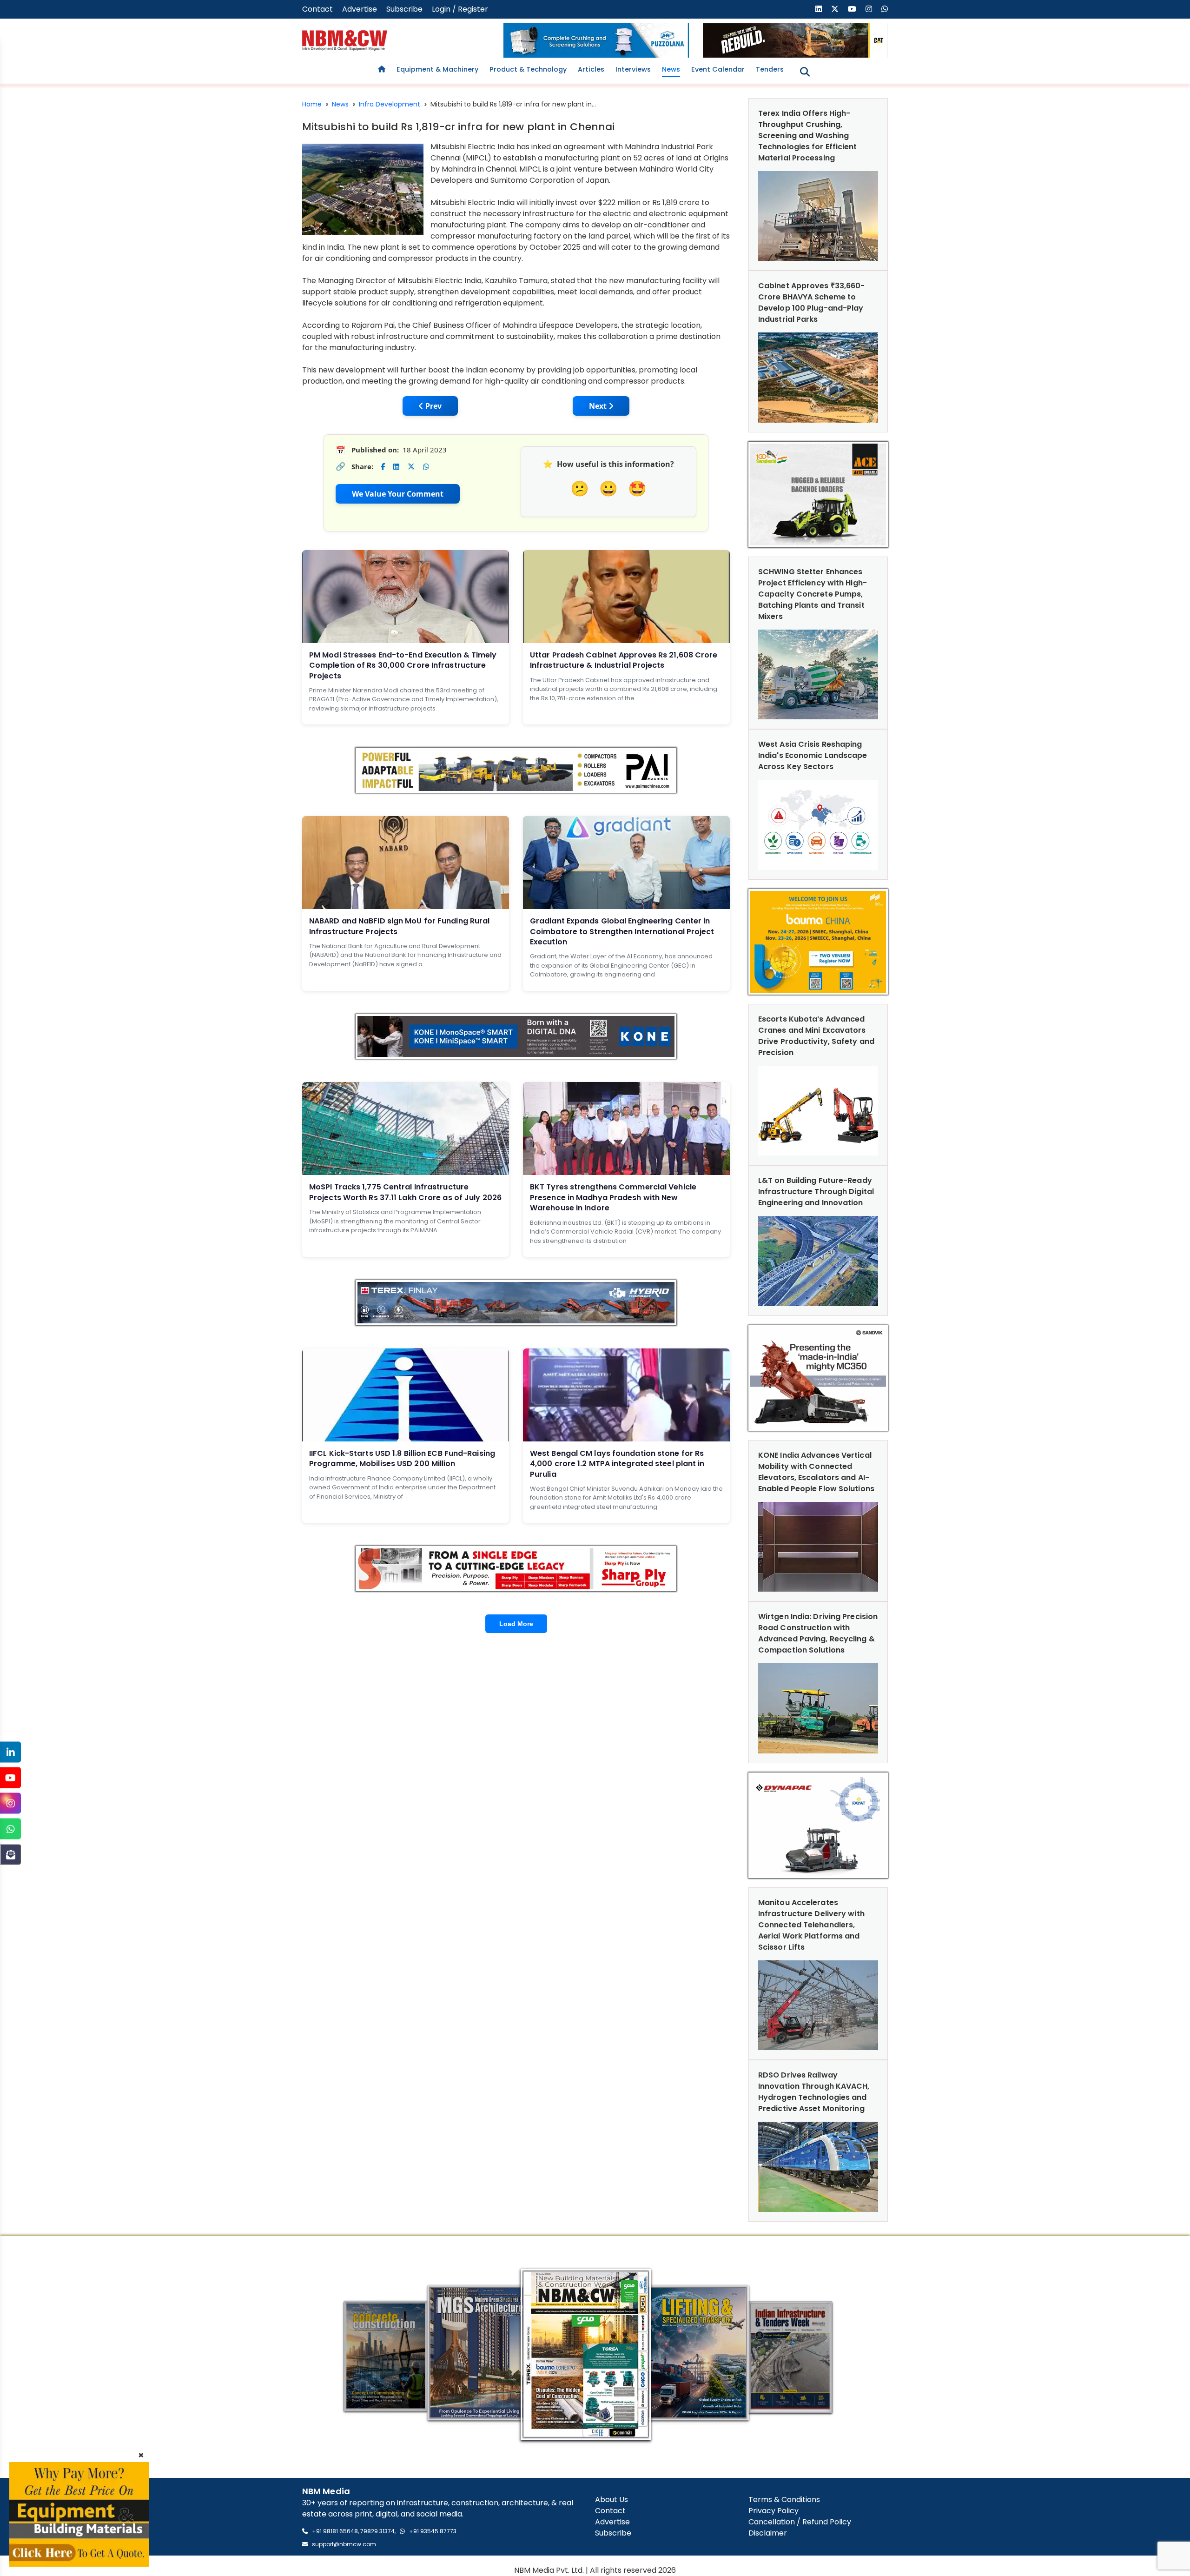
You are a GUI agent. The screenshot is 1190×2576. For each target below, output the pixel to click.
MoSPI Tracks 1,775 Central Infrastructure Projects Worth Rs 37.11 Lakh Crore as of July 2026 (405, 1192)
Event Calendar (718, 69)
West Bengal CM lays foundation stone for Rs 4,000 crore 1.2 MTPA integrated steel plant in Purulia (617, 1464)
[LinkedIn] (10, 1752)
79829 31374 (377, 2531)
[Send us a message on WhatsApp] (885, 9)
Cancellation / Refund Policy (800, 2522)
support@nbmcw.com (344, 2544)
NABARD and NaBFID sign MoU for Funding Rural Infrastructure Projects (399, 926)
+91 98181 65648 (335, 2531)
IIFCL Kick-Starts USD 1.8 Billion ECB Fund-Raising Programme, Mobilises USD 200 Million (402, 1458)
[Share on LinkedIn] (396, 467)
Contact (317, 9)
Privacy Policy (773, 2511)
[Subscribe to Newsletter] (10, 1855)
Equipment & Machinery (437, 69)
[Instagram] (10, 1803)
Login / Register (460, 9)
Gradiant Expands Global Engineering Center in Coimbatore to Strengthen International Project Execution (622, 931)
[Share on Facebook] (383, 467)
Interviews (633, 69)
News (671, 69)
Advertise (360, 9)
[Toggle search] (805, 72)
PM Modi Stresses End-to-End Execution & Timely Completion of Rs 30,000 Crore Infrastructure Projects (403, 665)
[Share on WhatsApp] (426, 467)
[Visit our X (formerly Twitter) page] (835, 9)
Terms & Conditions (784, 2500)
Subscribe (404, 9)
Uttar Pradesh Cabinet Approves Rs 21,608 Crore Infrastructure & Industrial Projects (624, 660)
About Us (612, 2500)
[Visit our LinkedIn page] (819, 9)
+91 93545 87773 (433, 2531)
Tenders (770, 69)
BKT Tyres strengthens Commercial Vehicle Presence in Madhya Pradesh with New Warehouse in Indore (613, 1197)
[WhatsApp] (10, 1829)
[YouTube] (10, 1778)
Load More (516, 1624)
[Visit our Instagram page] (869, 9)
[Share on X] (411, 467)
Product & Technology (528, 69)
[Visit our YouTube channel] (852, 9)
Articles (591, 69)
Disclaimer (768, 2533)
